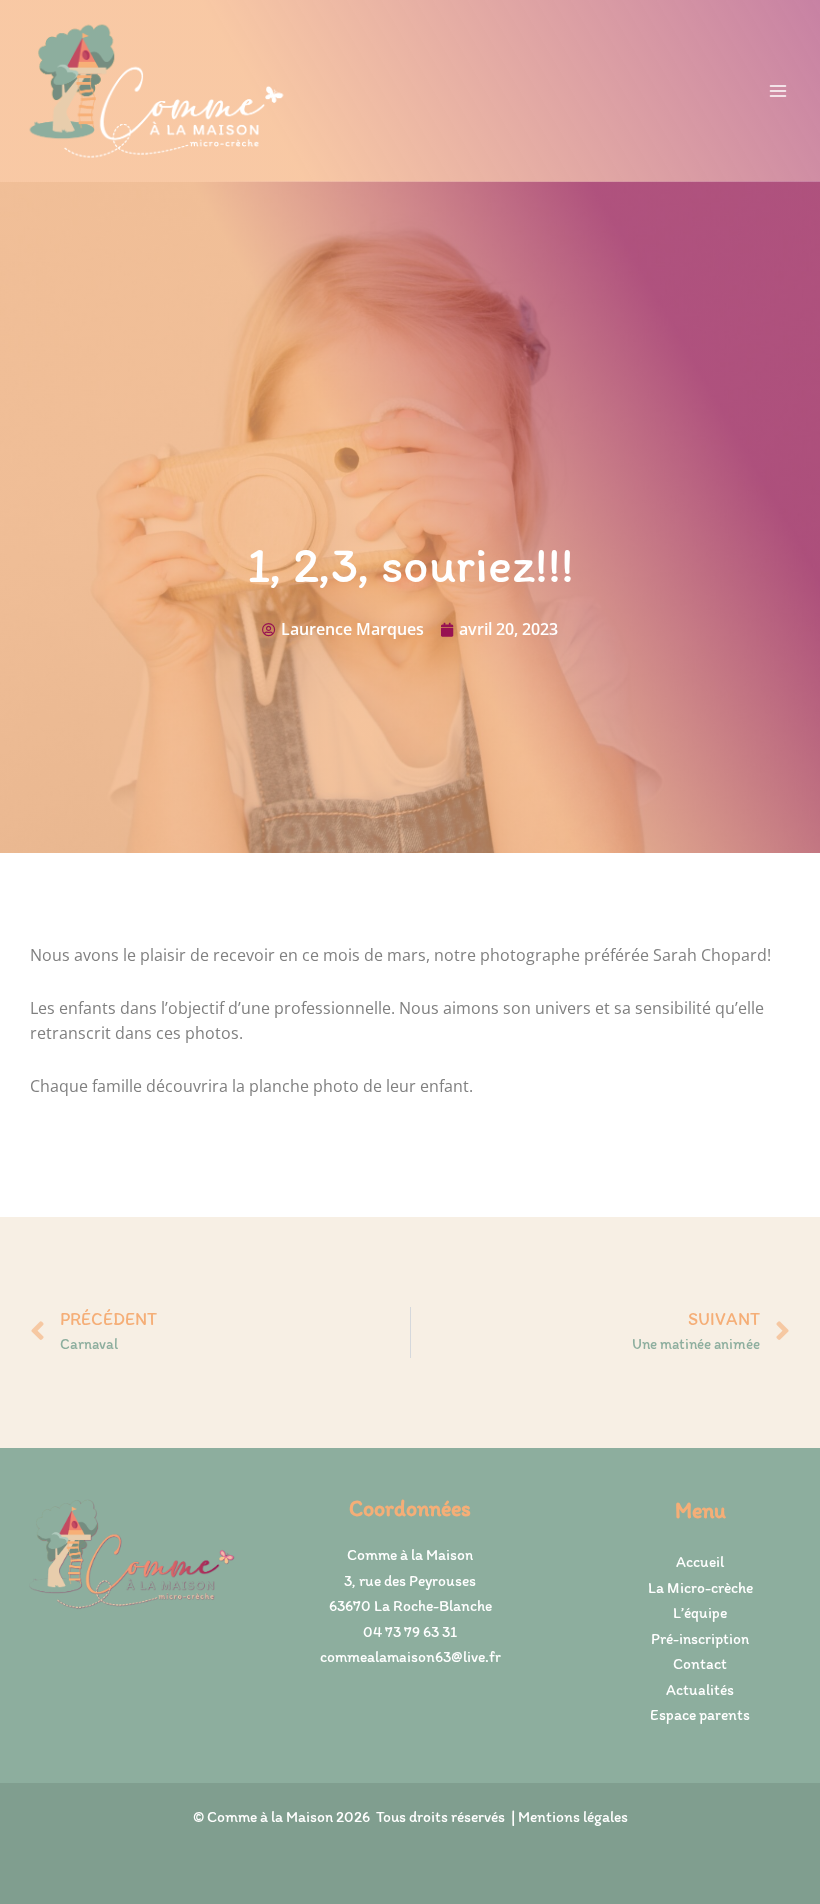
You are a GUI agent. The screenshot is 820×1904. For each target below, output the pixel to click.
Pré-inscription (700, 1638)
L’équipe (700, 1612)
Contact (700, 1663)
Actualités (700, 1689)
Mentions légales (573, 1816)
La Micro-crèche (700, 1587)
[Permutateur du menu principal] (778, 90)
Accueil (700, 1561)
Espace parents (700, 1714)
